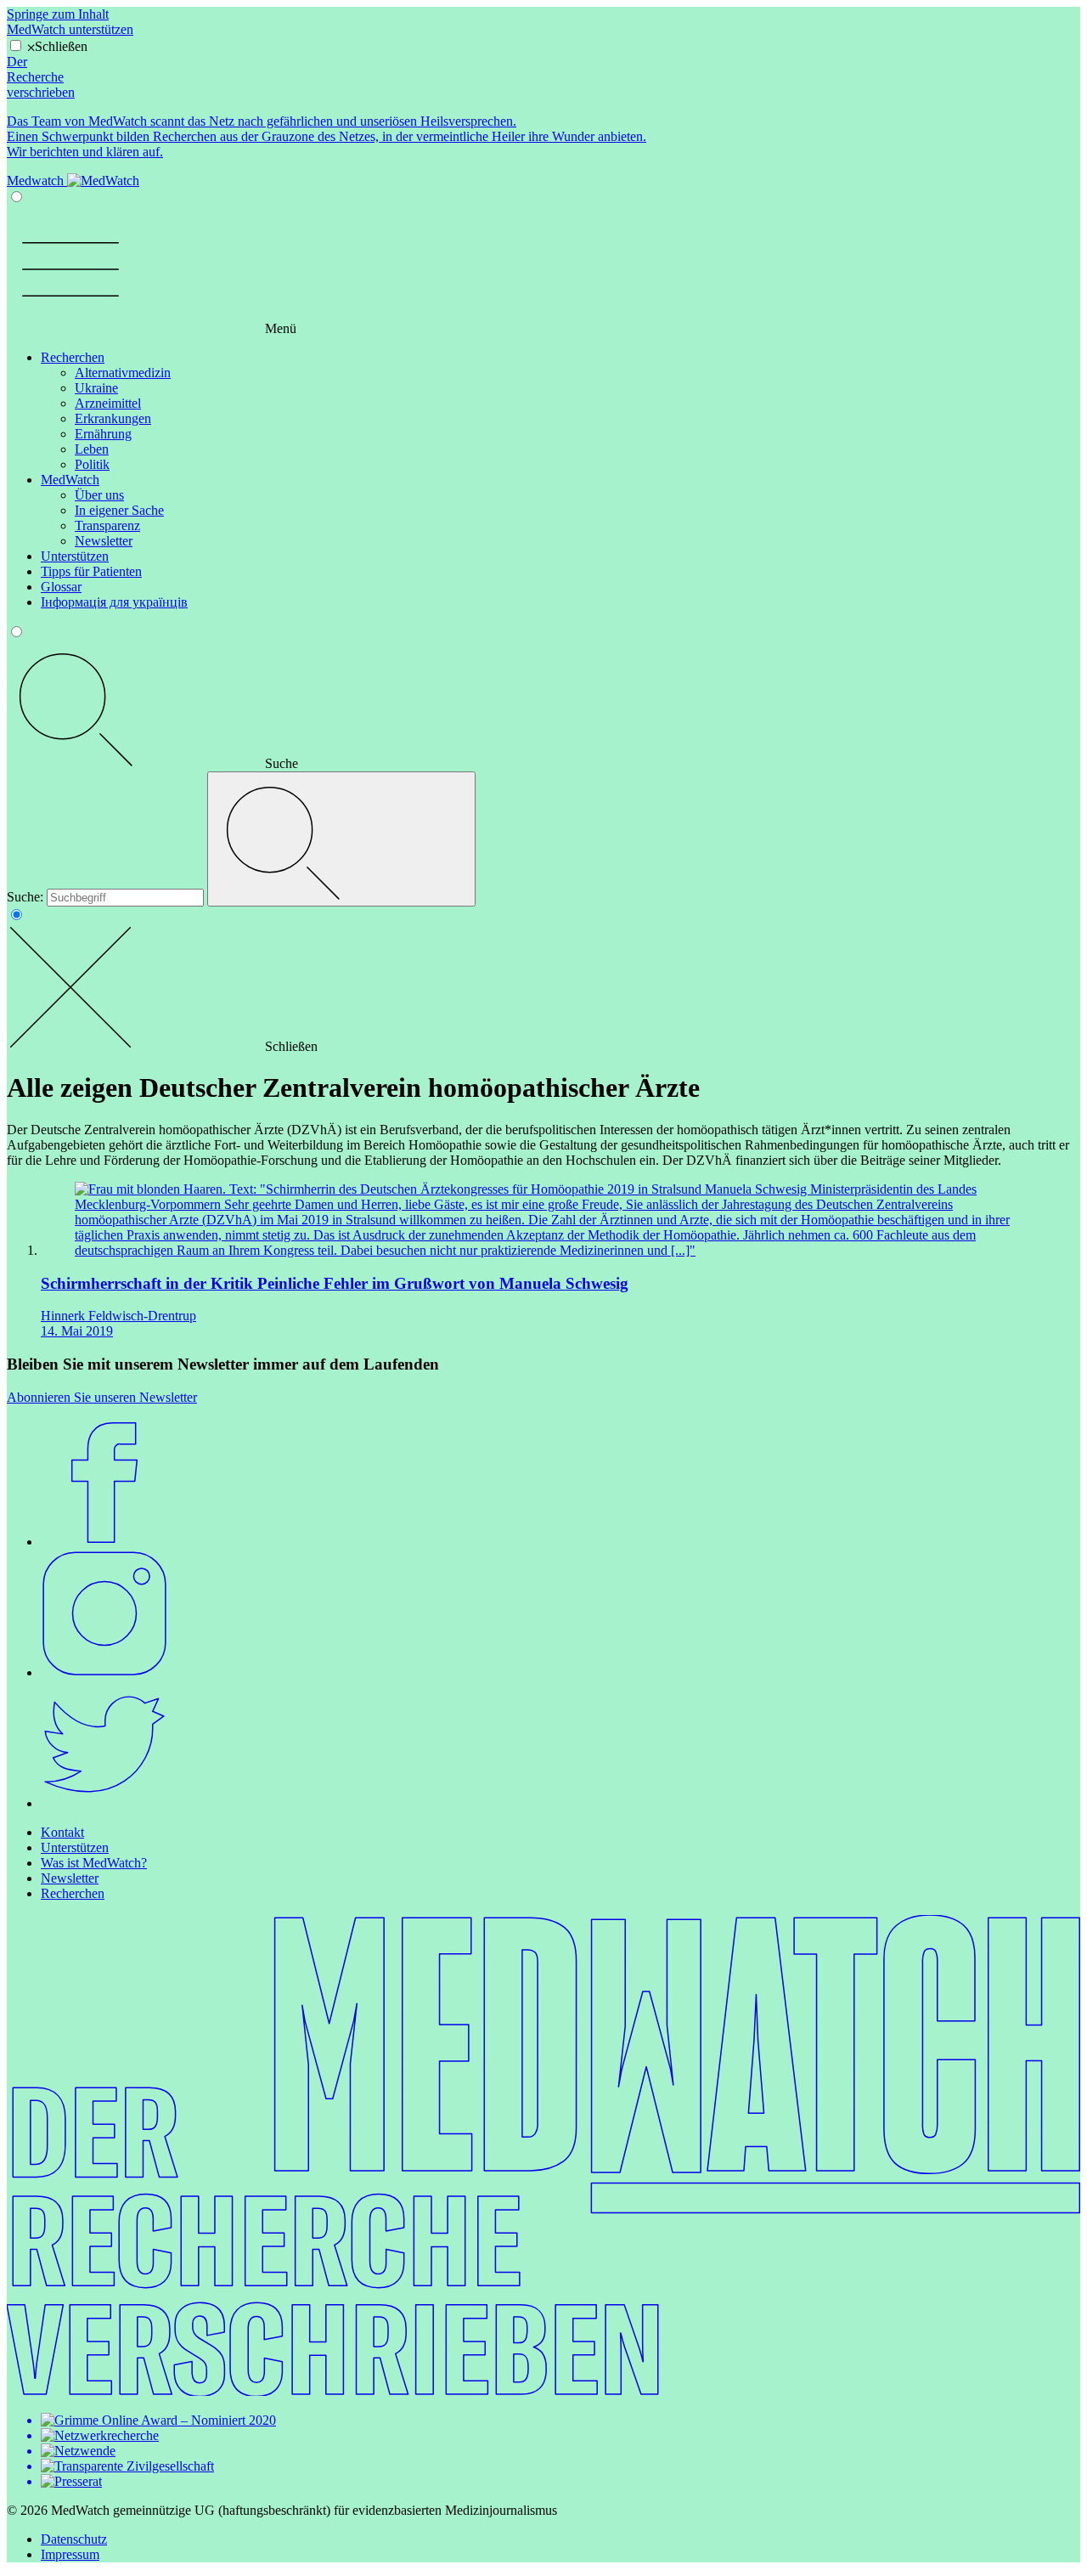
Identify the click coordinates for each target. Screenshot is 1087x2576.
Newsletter (104, 541)
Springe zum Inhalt (58, 14)
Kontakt (62, 1832)
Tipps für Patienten (91, 571)
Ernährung (103, 434)
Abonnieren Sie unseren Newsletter (102, 1397)
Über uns (99, 495)
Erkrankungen (113, 418)
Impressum (70, 2554)
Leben (92, 449)
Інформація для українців (114, 602)
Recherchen (73, 357)
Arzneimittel (108, 403)
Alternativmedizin (123, 373)
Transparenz (107, 525)
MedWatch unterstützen (70, 29)
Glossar (61, 587)
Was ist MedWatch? (94, 1863)
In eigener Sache (119, 510)
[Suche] (341, 839)
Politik (92, 464)
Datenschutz (74, 2539)
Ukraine (96, 388)
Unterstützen (75, 556)
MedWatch (70, 480)
